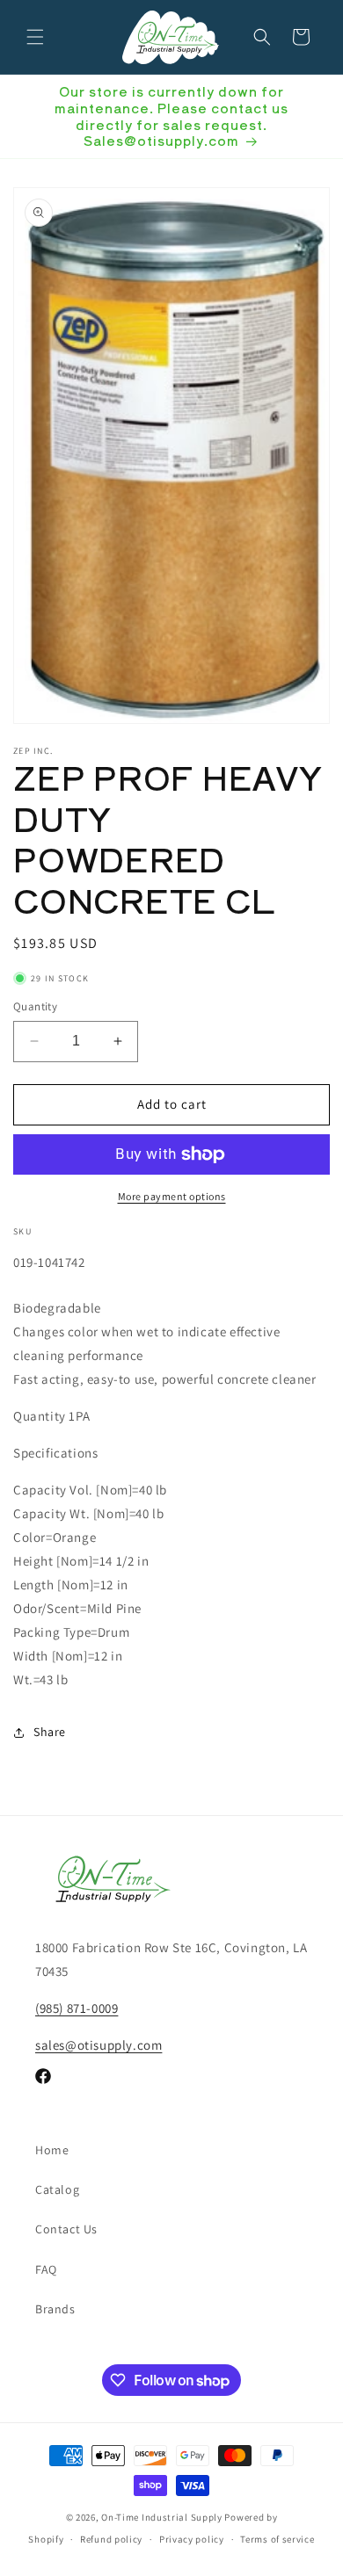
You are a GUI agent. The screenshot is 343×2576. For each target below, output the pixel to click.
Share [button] (50, 1732)
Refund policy (111, 2539)
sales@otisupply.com (99, 2045)
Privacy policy (192, 2539)
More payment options (172, 1196)
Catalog (57, 2189)
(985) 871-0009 (77, 2008)
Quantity (35, 1006)
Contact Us (66, 2229)
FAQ (46, 2269)
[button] (35, 37)
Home (52, 2150)
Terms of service (277, 2539)
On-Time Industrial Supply (162, 2517)
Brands (55, 2309)
